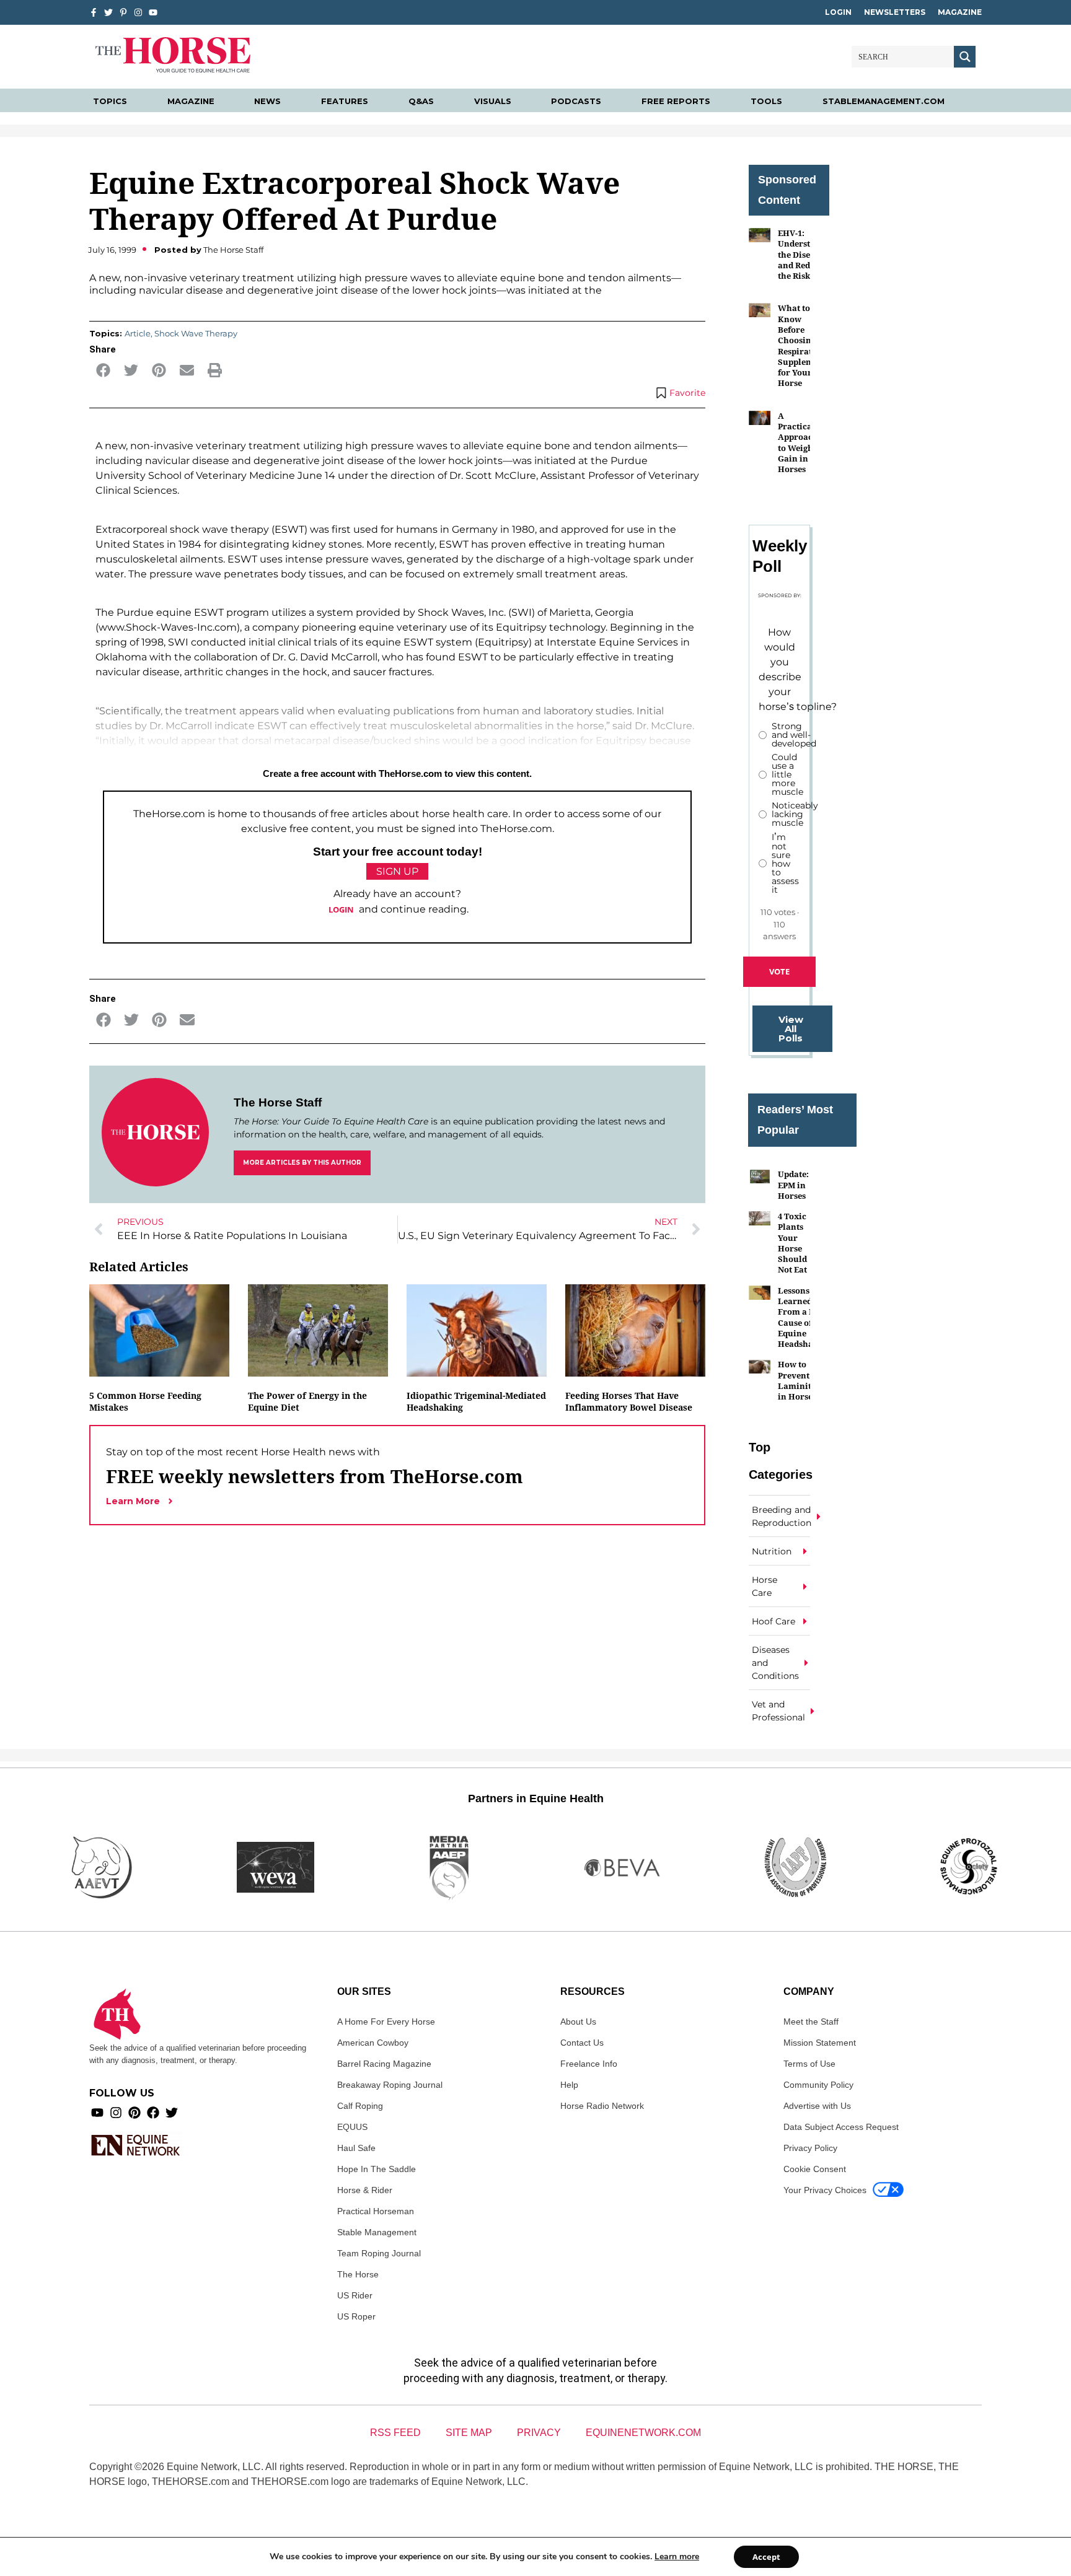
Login (838, 12)
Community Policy (818, 2085)
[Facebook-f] (94, 12)
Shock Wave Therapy (196, 333)
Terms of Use (809, 2064)
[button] (103, 370)
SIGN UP (397, 871)
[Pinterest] (134, 2113)
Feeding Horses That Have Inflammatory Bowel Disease (629, 1401)
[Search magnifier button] (965, 57)
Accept (766, 2557)
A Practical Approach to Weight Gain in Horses (798, 442)
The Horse (358, 2274)
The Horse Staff (278, 1102)
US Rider (355, 2295)
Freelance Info (589, 2064)
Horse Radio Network (602, 2106)
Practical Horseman (376, 2211)
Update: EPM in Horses (793, 1185)
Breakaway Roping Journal (390, 2085)
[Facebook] (153, 2113)
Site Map (469, 2433)
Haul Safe (356, 2148)
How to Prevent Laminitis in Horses (798, 1380)
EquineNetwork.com (643, 2433)
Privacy (539, 2433)
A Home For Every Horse (386, 2022)
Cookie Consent (815, 2169)
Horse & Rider (365, 2190)
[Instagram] (138, 12)
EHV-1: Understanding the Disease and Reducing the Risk (808, 254)
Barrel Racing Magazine (384, 2064)
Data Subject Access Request (841, 2127)
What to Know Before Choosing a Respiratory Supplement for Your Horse (802, 345)
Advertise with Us (817, 2106)
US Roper (356, 2316)
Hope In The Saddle (377, 2169)
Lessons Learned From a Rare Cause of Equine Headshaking (804, 1317)
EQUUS (352, 2127)
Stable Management (377, 2232)
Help (569, 2085)
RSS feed (395, 2433)
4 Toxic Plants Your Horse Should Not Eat (792, 1243)
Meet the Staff (811, 2022)
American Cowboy (373, 2043)
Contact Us (582, 2043)
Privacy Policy (810, 2148)
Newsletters (895, 12)
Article (138, 333)
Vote (779, 971)
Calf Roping (360, 2106)
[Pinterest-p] (123, 12)
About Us (578, 2022)
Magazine (960, 12)
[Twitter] (108, 12)
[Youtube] (97, 2113)
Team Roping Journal (379, 2253)
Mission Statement (820, 2043)
